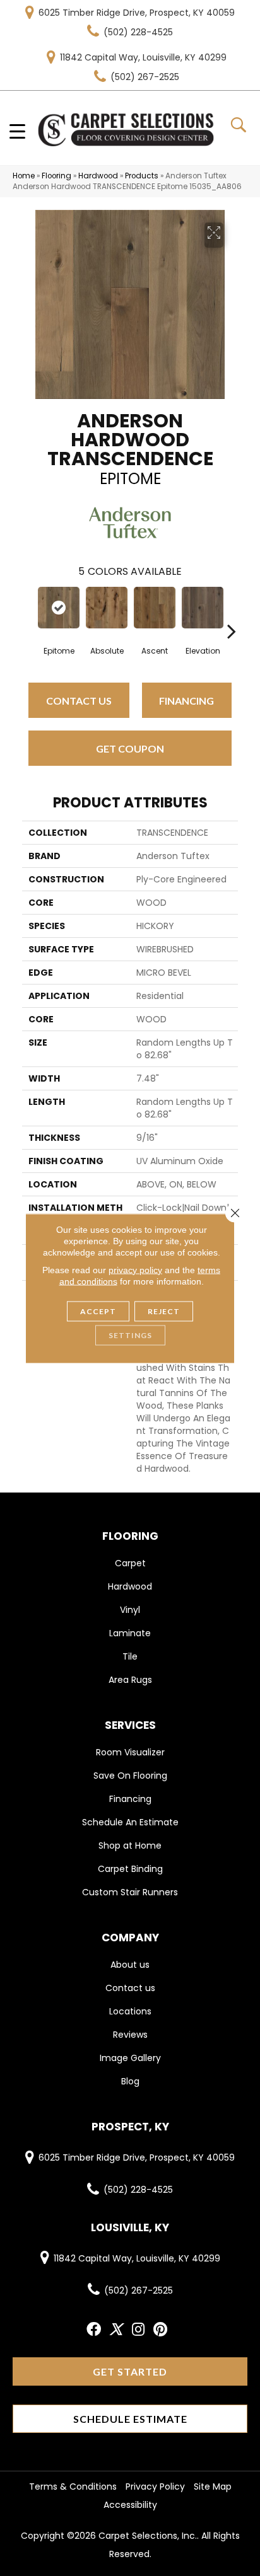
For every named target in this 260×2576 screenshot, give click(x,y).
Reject (164, 1311)
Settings (130, 1335)
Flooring (56, 176)
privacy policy (135, 1269)
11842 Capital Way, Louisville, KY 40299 (143, 57)
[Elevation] (203, 608)
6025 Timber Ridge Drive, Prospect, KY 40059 (137, 13)
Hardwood (98, 176)
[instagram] (138, 2330)
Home (24, 176)
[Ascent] (155, 608)
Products (142, 176)
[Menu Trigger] (17, 131)
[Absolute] (107, 608)
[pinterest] (160, 2330)
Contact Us (79, 701)
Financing (186, 701)
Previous (28, 612)
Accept (98, 1311)
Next (232, 612)
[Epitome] (59, 608)
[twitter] (116, 2330)
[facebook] (94, 2330)
